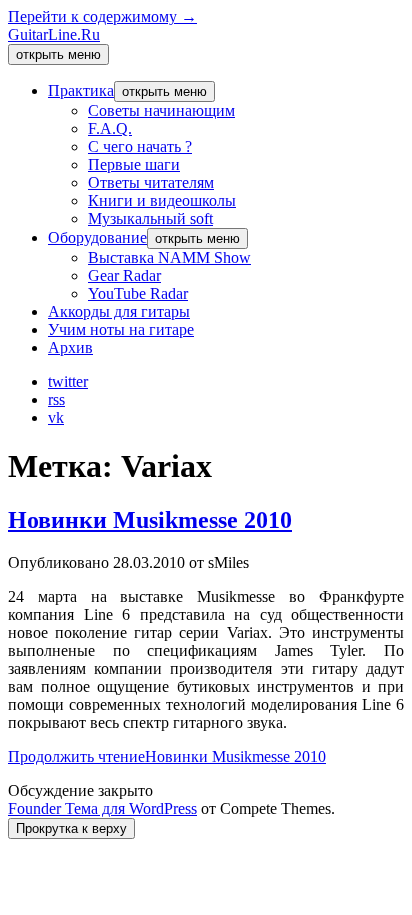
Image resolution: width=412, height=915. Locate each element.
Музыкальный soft (150, 218)
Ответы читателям (151, 182)
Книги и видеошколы (162, 200)
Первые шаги (134, 164)
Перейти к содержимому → (102, 16)
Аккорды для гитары (119, 311)
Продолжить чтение (167, 756)
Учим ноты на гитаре (121, 329)
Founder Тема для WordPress (102, 808)
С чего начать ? (140, 146)
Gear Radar (124, 275)
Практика (81, 90)
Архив (70, 347)
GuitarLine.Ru (54, 34)
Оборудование (97, 237)
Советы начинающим (161, 110)
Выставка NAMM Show (169, 257)
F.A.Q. (110, 128)
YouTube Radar (138, 293)
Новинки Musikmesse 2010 (150, 520)
